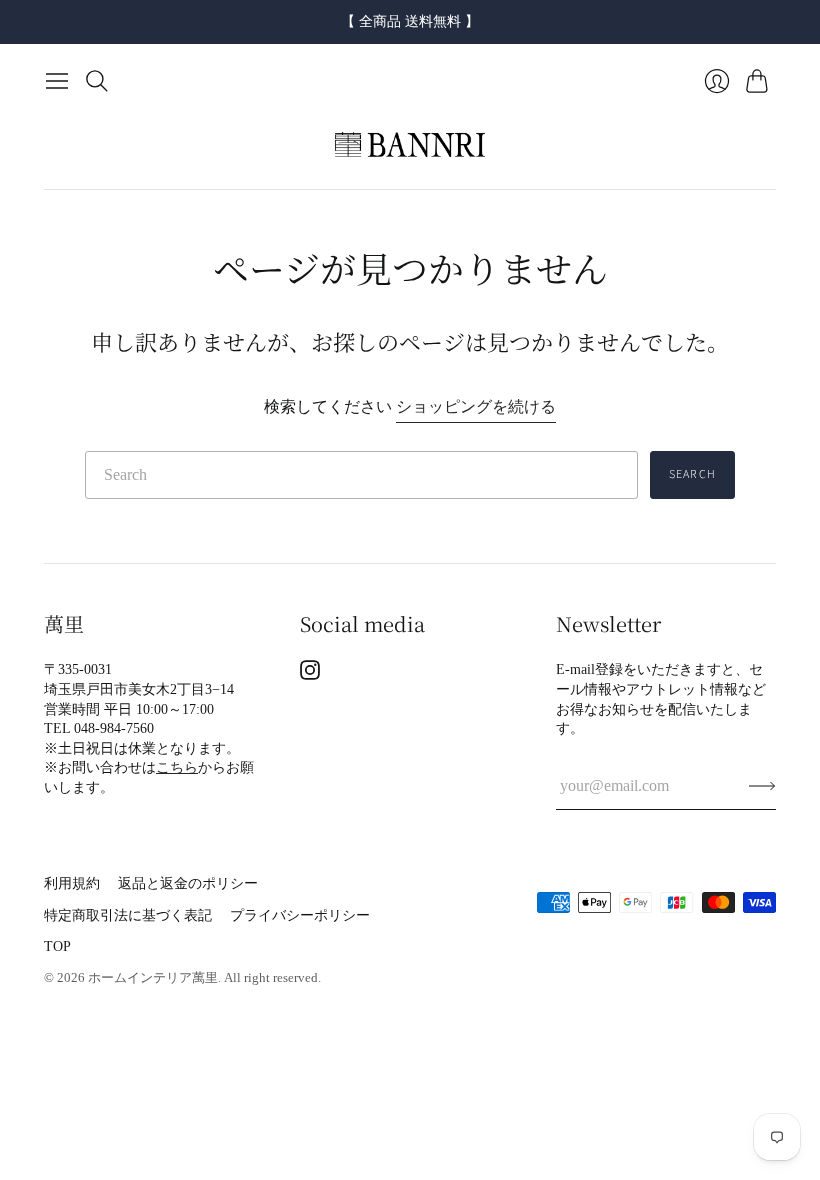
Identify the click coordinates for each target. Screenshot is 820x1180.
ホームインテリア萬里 (153, 977)
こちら (177, 767)
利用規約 (72, 883)
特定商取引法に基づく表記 (128, 915)
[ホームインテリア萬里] (410, 145)
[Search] (97, 81)
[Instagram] (310, 674)
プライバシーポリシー (300, 915)
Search (692, 474)
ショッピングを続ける (476, 406)
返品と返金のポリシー (188, 883)
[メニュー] (57, 81)
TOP (57, 946)
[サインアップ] (762, 786)
